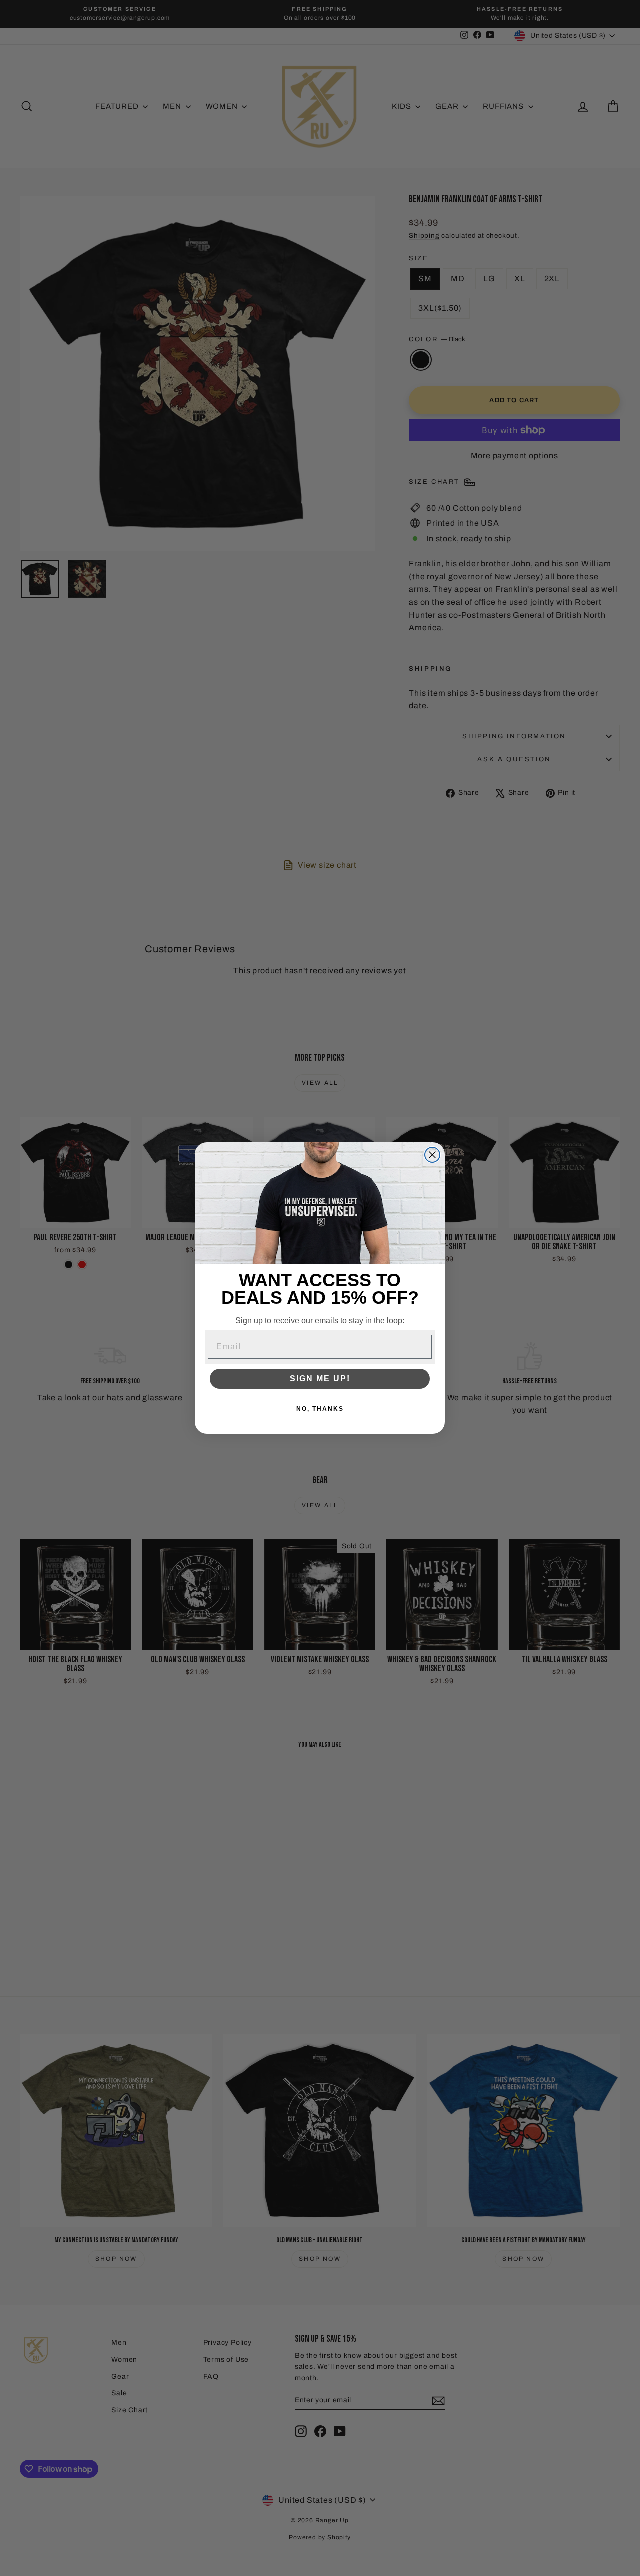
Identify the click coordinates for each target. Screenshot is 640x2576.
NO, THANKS (320, 1409)
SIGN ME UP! (320, 1379)
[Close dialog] (432, 1155)
